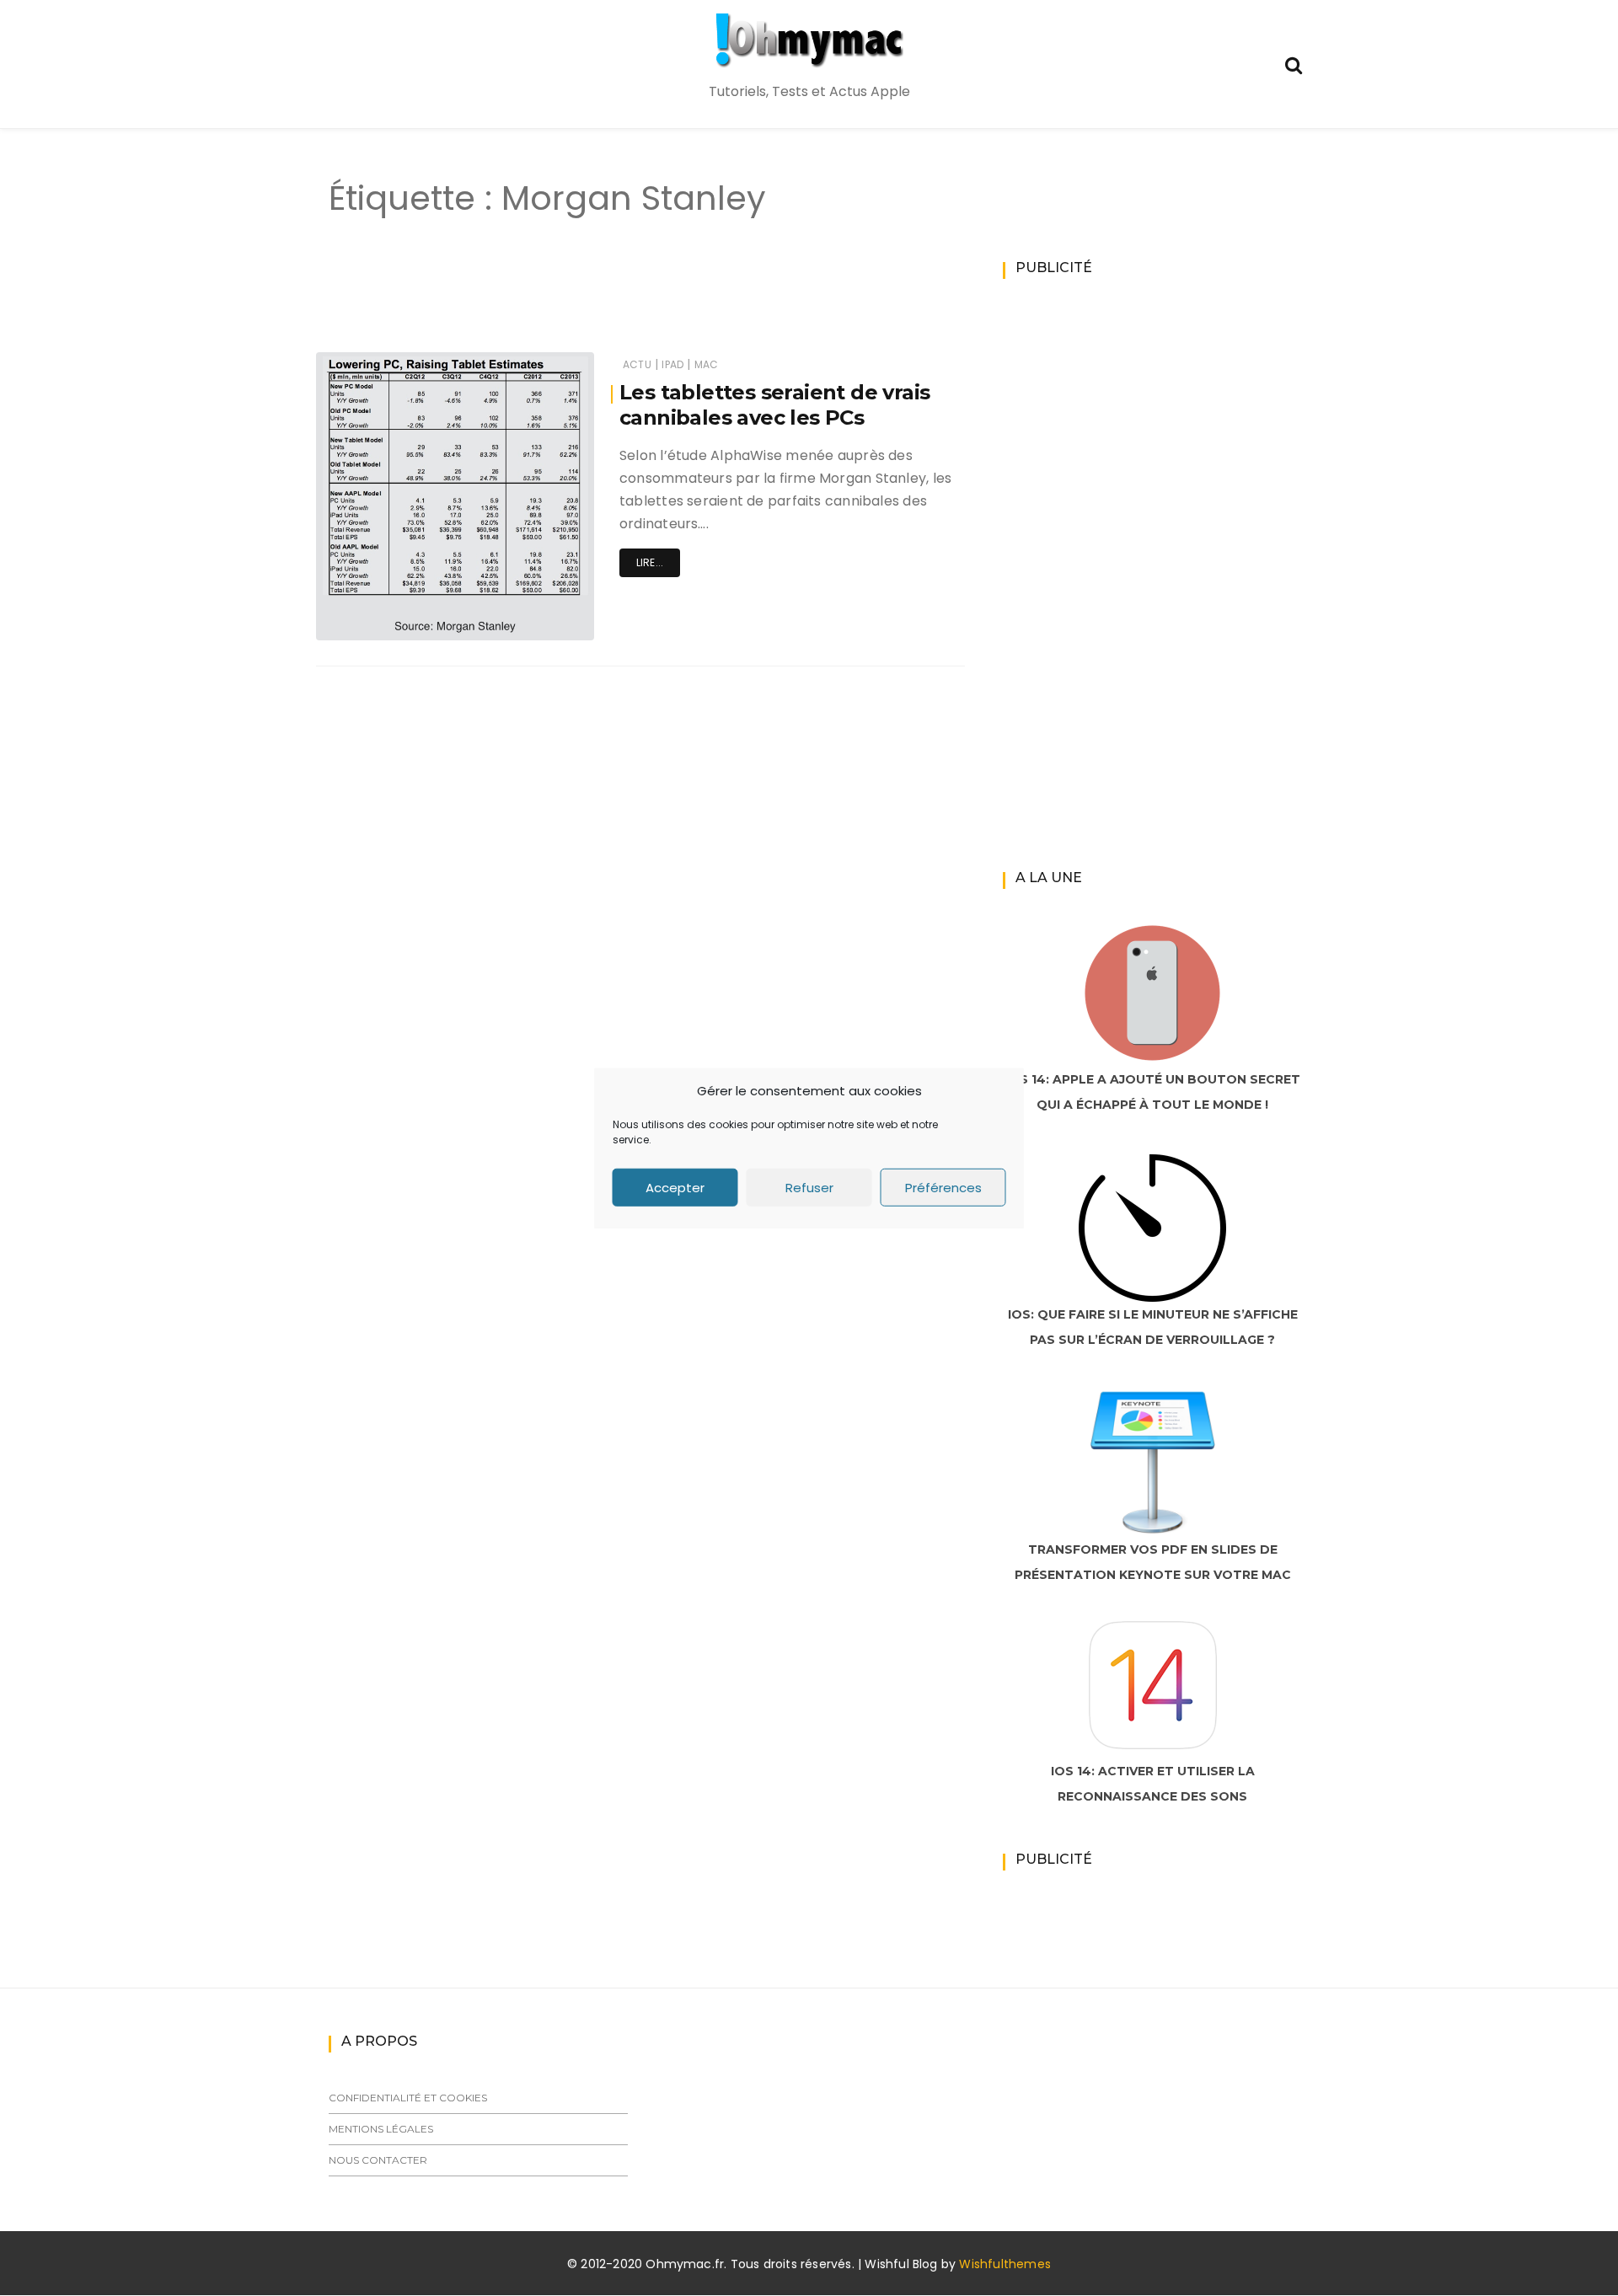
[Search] (1294, 64)
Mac (707, 364)
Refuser (809, 1187)
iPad (672, 364)
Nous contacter (378, 2160)
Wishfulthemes (1005, 2264)
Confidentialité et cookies (408, 2098)
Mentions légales (381, 2129)
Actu (637, 364)
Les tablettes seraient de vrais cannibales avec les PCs (774, 405)
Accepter (675, 1187)
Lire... (650, 562)
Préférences (943, 1187)
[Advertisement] (610, 302)
